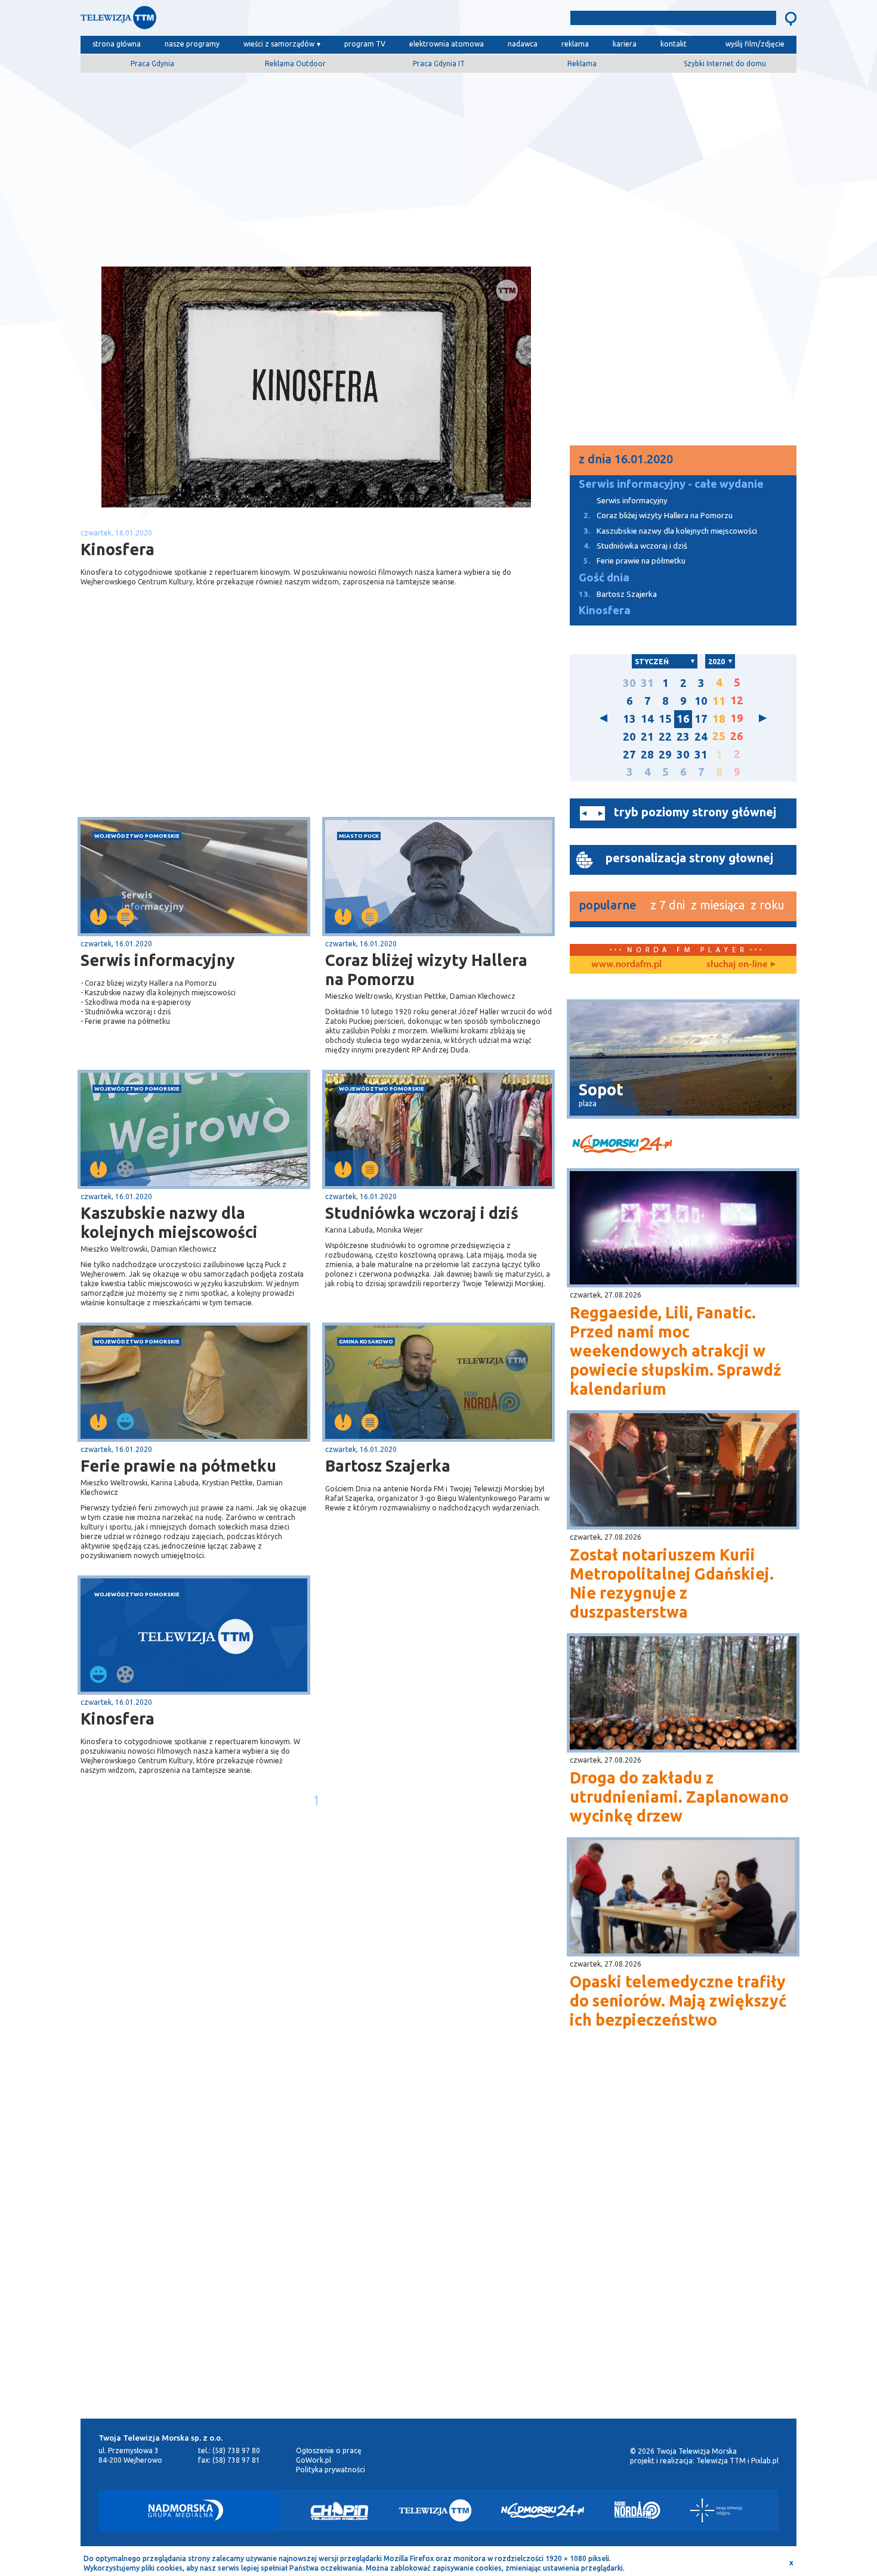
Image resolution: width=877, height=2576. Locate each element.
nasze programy (192, 44)
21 (647, 737)
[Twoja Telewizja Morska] (205, 21)
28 (647, 755)
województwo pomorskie (137, 836)
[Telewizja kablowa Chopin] (339, 2510)
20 (629, 737)
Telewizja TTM (721, 2461)
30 (629, 683)
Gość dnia (604, 578)
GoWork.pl (314, 2460)
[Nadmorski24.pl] (543, 2510)
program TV (365, 44)
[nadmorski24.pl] (683, 1146)
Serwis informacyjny (158, 960)
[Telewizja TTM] (435, 2510)
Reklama (582, 64)
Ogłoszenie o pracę (329, 2450)
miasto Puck (359, 836)
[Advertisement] (438, 165)
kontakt (674, 44)
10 (701, 701)
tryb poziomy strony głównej (695, 812)
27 (629, 755)
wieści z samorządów (279, 44)
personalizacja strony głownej (689, 858)
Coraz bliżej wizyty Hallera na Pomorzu (426, 970)
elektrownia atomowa (447, 44)
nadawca (523, 44)
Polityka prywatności (331, 2470)
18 (719, 719)
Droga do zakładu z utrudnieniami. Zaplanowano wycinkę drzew (679, 1797)
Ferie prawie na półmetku (178, 1466)
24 (701, 737)
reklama (575, 44)
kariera (625, 44)
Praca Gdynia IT (439, 64)
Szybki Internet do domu (725, 64)
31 (647, 683)
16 (683, 719)
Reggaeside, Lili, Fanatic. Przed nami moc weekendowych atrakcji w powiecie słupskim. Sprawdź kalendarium (675, 1351)
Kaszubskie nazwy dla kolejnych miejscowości (169, 1222)
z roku (768, 905)
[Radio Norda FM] (637, 2510)
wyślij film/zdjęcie (755, 44)
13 (629, 719)
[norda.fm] (626, 965)
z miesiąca (718, 905)
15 (665, 719)
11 (719, 701)
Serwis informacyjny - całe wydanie (671, 484)
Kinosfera (118, 1719)
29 (665, 755)
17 (701, 719)
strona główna (117, 44)
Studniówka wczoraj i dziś (422, 1213)
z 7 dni (668, 905)
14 (647, 719)
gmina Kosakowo (366, 1341)
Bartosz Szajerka (388, 1466)
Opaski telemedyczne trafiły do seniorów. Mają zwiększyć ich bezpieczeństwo (678, 2001)
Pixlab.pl (765, 2461)
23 (683, 737)
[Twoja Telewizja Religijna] (716, 2510)
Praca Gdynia (152, 64)
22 (665, 737)
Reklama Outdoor (295, 64)
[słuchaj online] (740, 965)
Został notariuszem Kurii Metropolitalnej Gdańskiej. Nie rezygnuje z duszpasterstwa (672, 1583)
